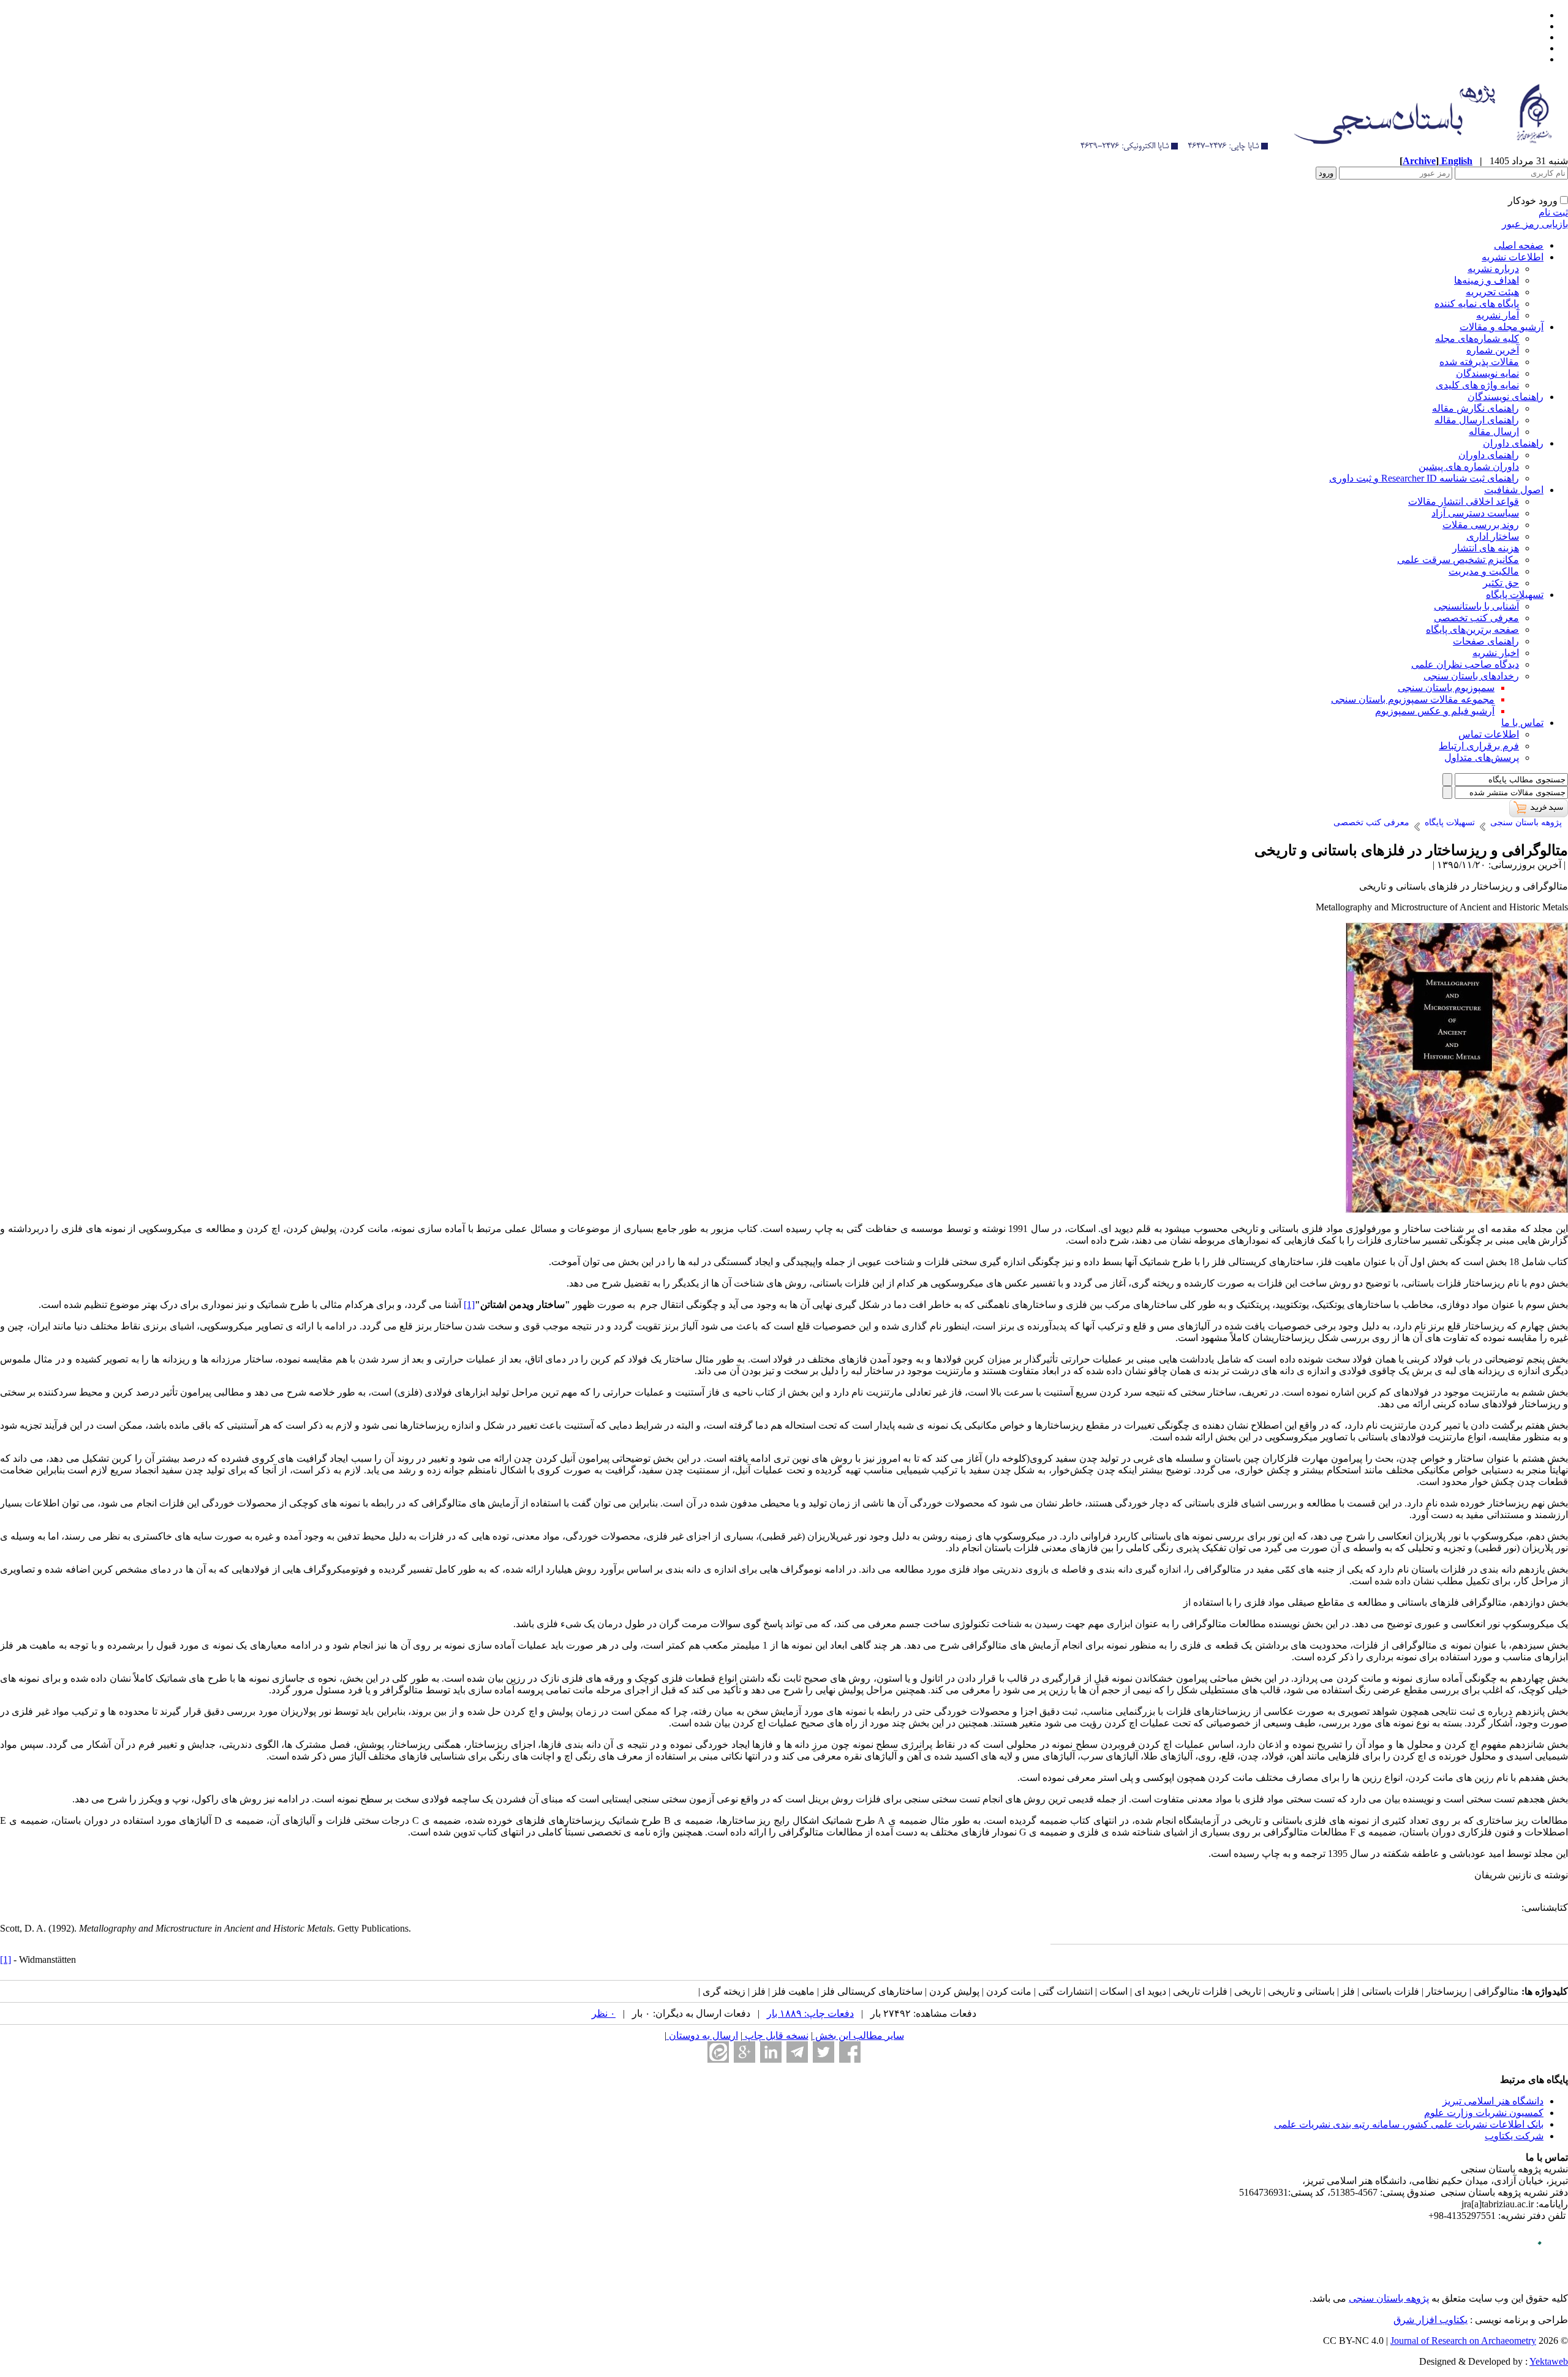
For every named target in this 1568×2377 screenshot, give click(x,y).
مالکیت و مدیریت (1484, 571)
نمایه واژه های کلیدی (1477, 385)
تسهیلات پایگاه (1515, 595)
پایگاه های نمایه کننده (1477, 304)
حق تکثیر (1501, 583)
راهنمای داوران (1513, 443)
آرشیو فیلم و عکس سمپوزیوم (1435, 711)
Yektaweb (1549, 2361)
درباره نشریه (1493, 269)
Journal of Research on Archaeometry (1463, 2341)
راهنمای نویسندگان (1506, 397)
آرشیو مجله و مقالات (1502, 327)
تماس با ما (1522, 723)
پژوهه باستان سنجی (1389, 2298)
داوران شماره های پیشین (1469, 467)
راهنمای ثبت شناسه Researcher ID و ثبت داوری (1424, 478)
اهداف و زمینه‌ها (1487, 280)
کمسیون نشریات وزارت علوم (1484, 2113)
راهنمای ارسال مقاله (1477, 420)
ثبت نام (1553, 212)
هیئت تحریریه (1492, 292)
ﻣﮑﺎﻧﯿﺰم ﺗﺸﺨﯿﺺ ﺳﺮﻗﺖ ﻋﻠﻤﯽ (1458, 560)
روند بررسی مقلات (1481, 525)
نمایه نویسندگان (1487, 373)
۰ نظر (604, 2013)
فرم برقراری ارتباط (1479, 746)
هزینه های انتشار (1486, 548)
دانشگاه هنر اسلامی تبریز (1493, 2101)
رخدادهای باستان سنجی (1471, 676)
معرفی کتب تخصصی (1476, 618)
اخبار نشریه (1496, 653)
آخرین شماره (1493, 350)
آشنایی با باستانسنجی (1476, 606)
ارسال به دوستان (702, 2035)
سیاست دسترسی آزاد (1475, 513)
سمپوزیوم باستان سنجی (1446, 688)
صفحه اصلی (1519, 245)
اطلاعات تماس (1489, 734)
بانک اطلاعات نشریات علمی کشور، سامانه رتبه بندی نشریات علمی (1409, 2124)
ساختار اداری (1493, 536)
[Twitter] (824, 2052)
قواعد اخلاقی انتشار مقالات (1464, 501)
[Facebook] (850, 2052)
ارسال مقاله (1494, 432)
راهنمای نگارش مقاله (1476, 408)
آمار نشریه (1498, 315)
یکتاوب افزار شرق (1430, 2320)
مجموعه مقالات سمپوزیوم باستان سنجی (1413, 699)
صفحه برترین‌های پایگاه (1472, 629)
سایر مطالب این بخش (858, 2035)
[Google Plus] (744, 2052)
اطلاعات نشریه (1513, 257)
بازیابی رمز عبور (1535, 224)
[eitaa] (718, 2052)
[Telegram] (797, 2052)
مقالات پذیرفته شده (1479, 362)
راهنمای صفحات (1486, 641)
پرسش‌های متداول (1482, 758)
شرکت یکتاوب (1514, 2136)
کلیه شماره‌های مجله (1477, 338)
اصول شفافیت (1514, 490)
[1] (6, 1959)
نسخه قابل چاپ (775, 2035)
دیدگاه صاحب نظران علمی (1465, 664)
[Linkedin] (771, 2052)
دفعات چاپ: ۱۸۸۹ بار (810, 2013)
